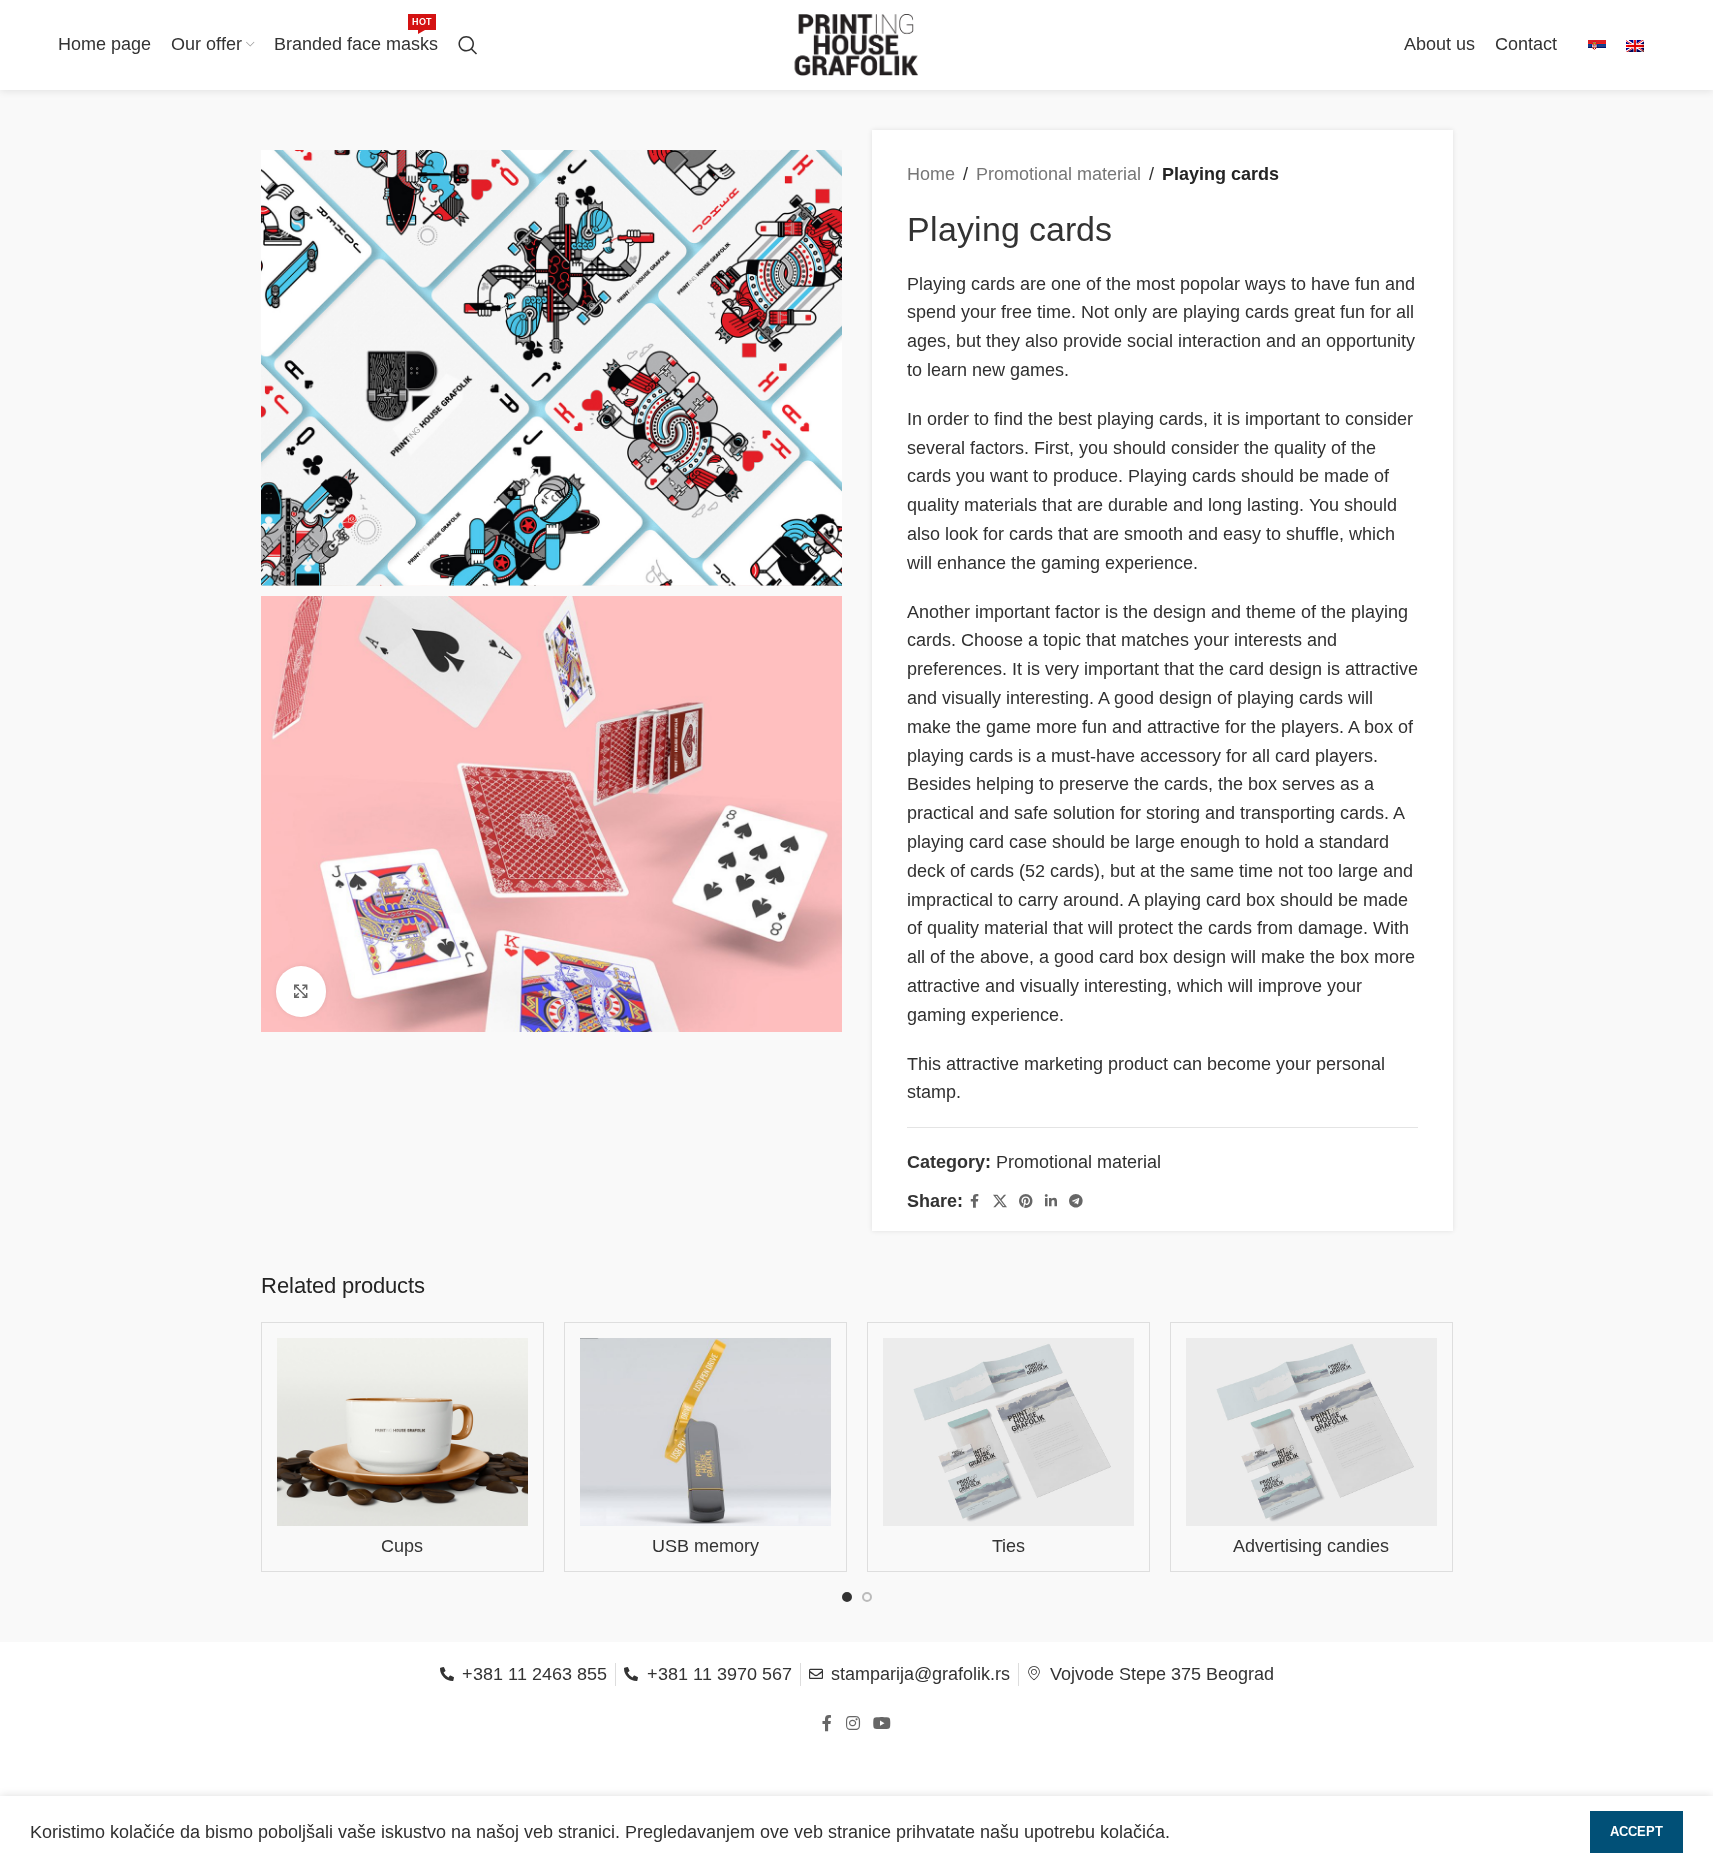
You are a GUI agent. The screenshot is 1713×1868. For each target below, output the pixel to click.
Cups (402, 1546)
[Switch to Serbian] (1597, 45)
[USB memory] (705, 1432)
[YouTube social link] (882, 1724)
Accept (1636, 1831)
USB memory (705, 1546)
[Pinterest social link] (1026, 1201)
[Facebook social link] (975, 1201)
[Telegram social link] (1076, 1201)
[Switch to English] (1635, 45)
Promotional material (1058, 174)
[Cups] (402, 1432)
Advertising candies (1311, 1546)
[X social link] (1000, 1201)
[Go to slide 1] (847, 1597)
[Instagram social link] (852, 1724)
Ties (1008, 1546)
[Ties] (1008, 1432)
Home (931, 174)
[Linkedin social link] (1051, 1201)
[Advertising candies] (1311, 1432)
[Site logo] (857, 44)
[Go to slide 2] (867, 1597)
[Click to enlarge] (301, 991)
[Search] (468, 45)
